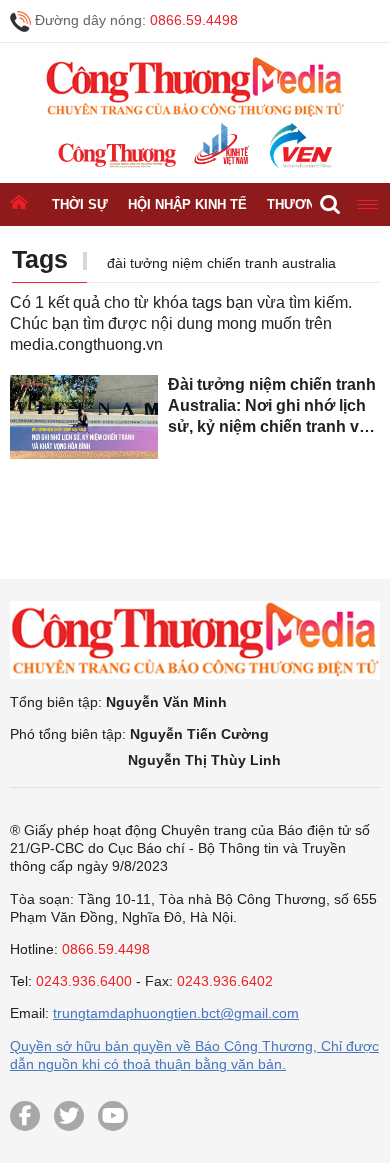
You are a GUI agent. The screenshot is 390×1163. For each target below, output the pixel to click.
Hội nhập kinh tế (187, 204)
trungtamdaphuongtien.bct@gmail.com (176, 1013)
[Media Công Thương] (195, 87)
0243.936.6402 (225, 981)
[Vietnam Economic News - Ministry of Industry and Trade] (298, 145)
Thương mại (310, 204)
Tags (40, 259)
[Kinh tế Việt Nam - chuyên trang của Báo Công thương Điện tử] (220, 145)
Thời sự (80, 204)
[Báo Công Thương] (117, 155)
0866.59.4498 (194, 20)
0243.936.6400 (84, 981)
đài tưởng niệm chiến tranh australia (221, 263)
